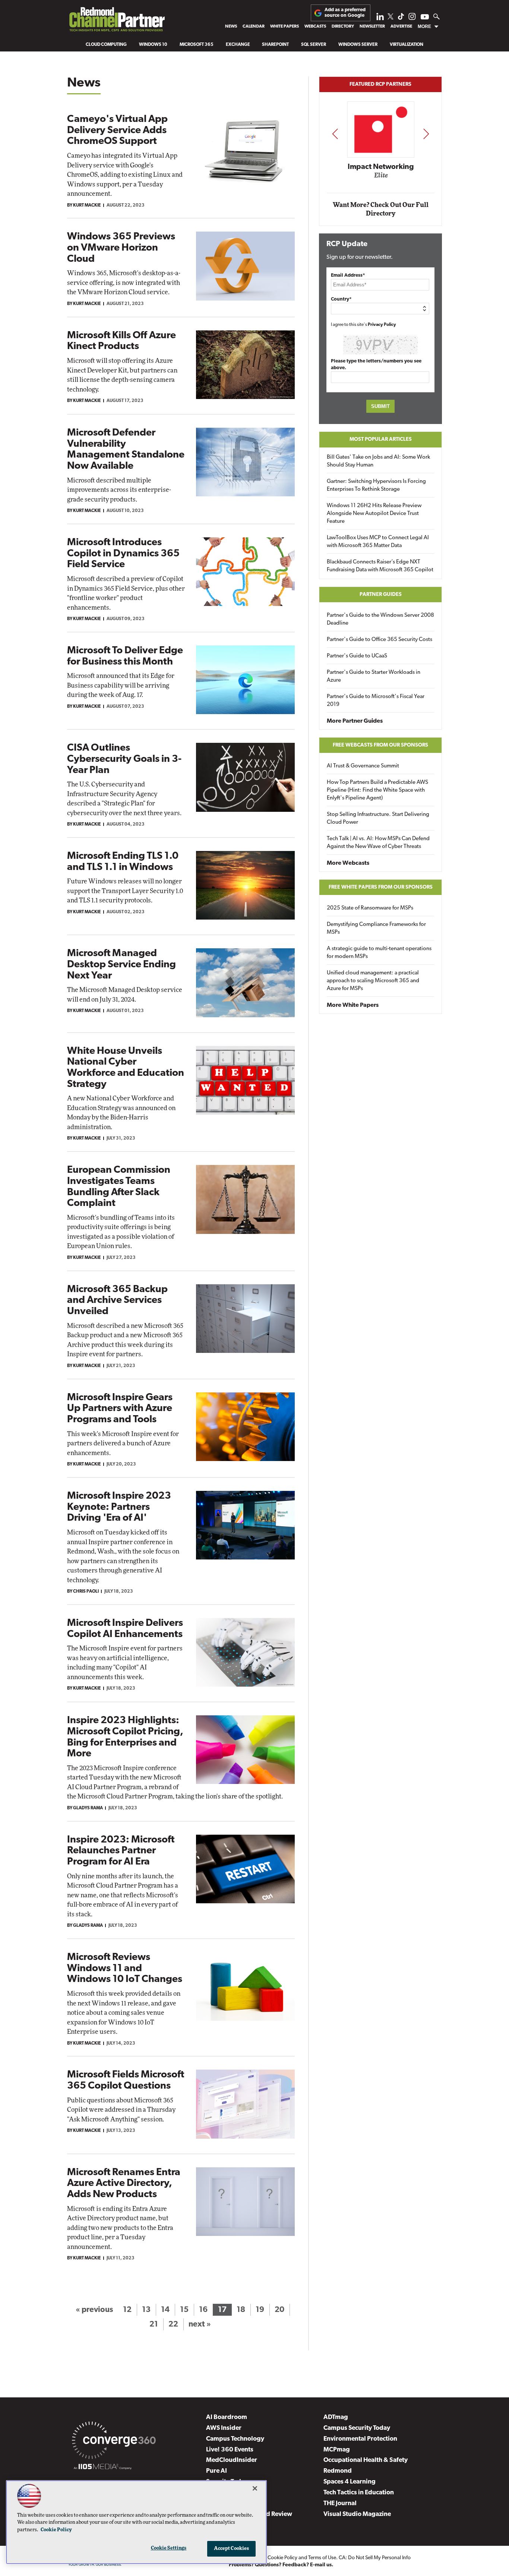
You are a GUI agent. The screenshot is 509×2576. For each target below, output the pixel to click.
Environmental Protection (360, 2439)
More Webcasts (348, 863)
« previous (94, 2310)
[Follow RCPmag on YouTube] (425, 18)
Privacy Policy (382, 325)
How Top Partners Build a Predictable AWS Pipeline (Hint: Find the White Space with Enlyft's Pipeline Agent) (377, 790)
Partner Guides (381, 595)
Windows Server (358, 45)
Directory (343, 26)
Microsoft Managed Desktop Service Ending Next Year (121, 965)
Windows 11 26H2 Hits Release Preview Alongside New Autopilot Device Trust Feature (374, 514)
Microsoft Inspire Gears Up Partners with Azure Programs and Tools (120, 1409)
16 (203, 2310)
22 (173, 2324)
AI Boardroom (227, 2417)
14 (165, 2310)
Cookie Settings (169, 2548)
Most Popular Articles (381, 439)
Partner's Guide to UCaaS (357, 656)
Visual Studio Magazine (357, 2514)
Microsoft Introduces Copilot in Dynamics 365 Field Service (123, 554)
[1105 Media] (103, 2468)
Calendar (254, 26)
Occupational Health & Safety (366, 2460)
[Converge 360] (114, 2442)
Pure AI (216, 2471)
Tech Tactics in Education (359, 2493)
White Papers (284, 26)
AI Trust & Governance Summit (363, 766)
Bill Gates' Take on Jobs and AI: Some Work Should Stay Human (378, 461)
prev (335, 134)
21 (154, 2324)
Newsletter (372, 26)
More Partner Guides (355, 721)
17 (222, 2310)
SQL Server (314, 45)
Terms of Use (322, 2558)
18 (241, 2310)
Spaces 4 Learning (350, 2482)
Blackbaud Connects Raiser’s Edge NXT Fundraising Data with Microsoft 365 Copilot (380, 566)
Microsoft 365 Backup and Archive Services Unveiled (117, 1301)
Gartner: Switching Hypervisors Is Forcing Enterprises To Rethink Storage (376, 486)
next (426, 134)
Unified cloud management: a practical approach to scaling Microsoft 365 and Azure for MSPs (373, 981)
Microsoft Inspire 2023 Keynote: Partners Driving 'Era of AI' (119, 1507)
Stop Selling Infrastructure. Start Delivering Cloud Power (378, 819)
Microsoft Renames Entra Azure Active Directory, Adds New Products (124, 2184)
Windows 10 (153, 45)
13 (146, 2310)
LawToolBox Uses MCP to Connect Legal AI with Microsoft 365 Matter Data (378, 542)
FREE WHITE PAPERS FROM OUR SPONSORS (381, 887)
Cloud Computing (106, 45)
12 (127, 2310)
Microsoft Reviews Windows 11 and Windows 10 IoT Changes (125, 1969)
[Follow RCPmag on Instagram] (412, 18)
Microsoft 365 (197, 45)
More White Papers (353, 1005)
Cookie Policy (282, 2558)
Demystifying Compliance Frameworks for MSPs (376, 929)
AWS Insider (224, 2428)
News (231, 26)
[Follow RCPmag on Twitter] (391, 18)
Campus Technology (235, 2439)
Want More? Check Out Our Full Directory (381, 209)
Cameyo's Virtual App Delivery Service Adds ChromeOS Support (117, 131)
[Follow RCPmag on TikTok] (401, 18)
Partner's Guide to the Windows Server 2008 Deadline (380, 619)
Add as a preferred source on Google (345, 12)
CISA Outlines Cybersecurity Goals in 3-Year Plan (124, 759)
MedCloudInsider (232, 2460)
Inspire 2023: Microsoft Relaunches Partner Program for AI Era (121, 1851)
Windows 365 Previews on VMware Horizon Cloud (121, 248)
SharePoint (275, 45)
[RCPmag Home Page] (117, 21)
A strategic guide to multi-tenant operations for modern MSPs (379, 953)
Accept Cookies (232, 2549)
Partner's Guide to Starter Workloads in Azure (374, 676)
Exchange (238, 45)
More (424, 26)
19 (260, 2310)
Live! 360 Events (230, 2450)
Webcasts (315, 26)
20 (279, 2310)
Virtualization (407, 45)
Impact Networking (381, 167)
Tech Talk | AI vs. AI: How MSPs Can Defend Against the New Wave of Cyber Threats (378, 843)
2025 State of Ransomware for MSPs (370, 908)
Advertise (401, 26)
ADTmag (336, 2417)
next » (200, 2324)
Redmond (338, 2471)
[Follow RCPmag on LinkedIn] (380, 18)
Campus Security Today (357, 2428)
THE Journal (340, 2503)
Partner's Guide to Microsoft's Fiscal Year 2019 (376, 701)
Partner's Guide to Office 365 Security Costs (380, 640)
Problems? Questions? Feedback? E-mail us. (281, 2565)
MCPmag (337, 2450)
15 (184, 2310)
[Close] (255, 2488)
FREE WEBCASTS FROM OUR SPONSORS (380, 745)
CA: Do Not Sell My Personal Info (375, 2558)
